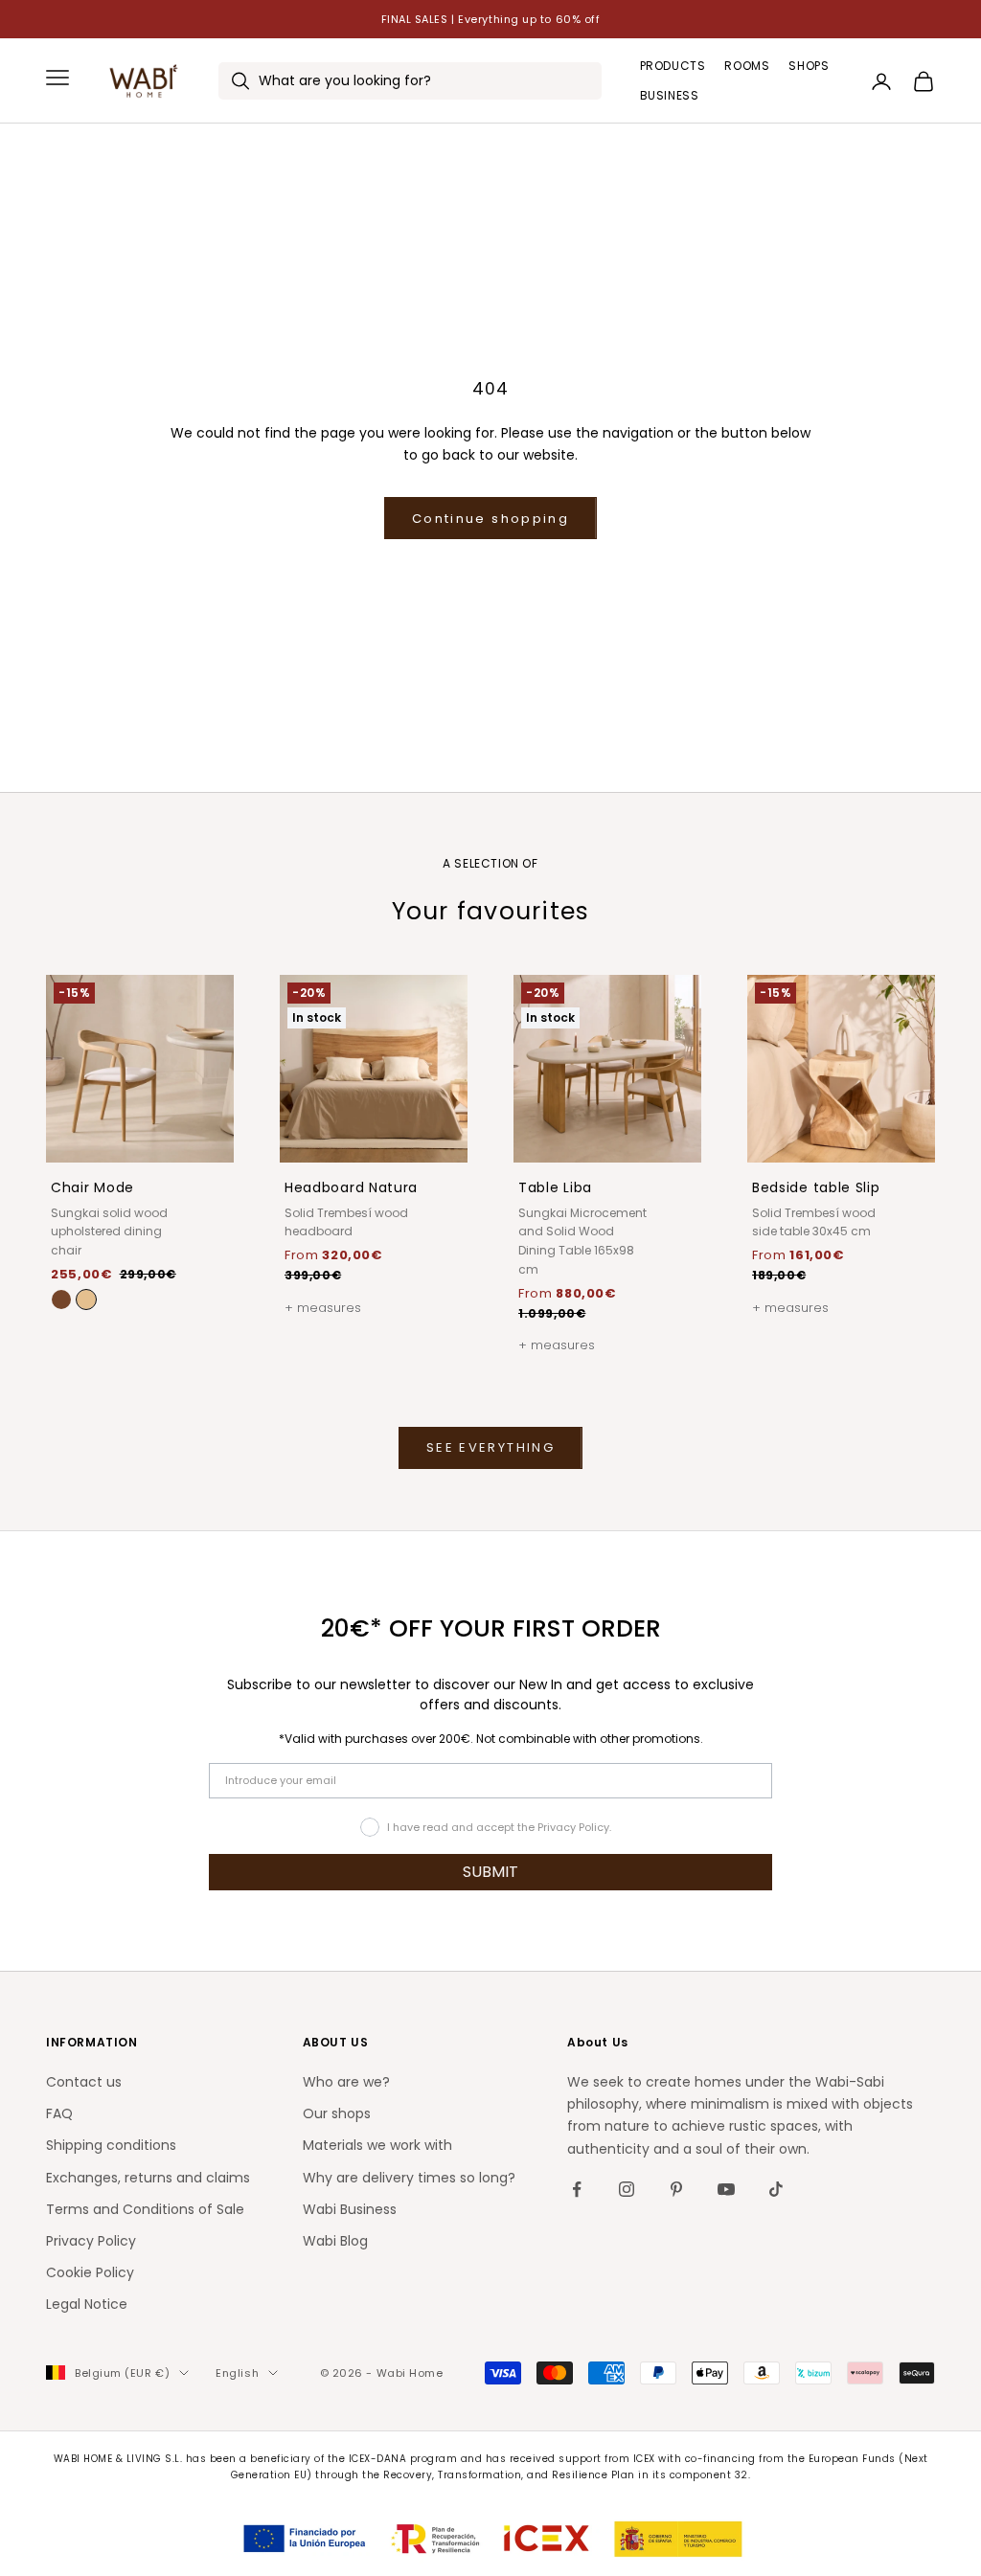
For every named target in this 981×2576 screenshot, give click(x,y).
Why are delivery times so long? (409, 2178)
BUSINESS (670, 95)
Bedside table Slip (816, 1187)
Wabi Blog (335, 2241)
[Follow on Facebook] (577, 2189)
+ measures (323, 1308)
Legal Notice (87, 2304)
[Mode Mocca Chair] (61, 1299)
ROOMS (747, 66)
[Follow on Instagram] (627, 2189)
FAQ (59, 2113)
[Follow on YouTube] (726, 2189)
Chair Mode (92, 1187)
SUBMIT (490, 1872)
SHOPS (809, 66)
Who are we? (346, 2082)
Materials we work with (377, 2145)
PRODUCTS (673, 66)
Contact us (84, 2082)
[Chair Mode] (86, 1299)
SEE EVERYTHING (490, 1447)
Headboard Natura (351, 1187)
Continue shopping (490, 519)
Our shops (337, 2113)
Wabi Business (350, 2209)
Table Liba (555, 1187)
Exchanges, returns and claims (148, 2178)
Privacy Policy (91, 2241)
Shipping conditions (111, 2145)
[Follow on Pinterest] (676, 2189)
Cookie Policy (90, 2272)
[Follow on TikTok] (776, 2189)
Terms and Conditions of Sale (145, 2209)
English (237, 2373)
